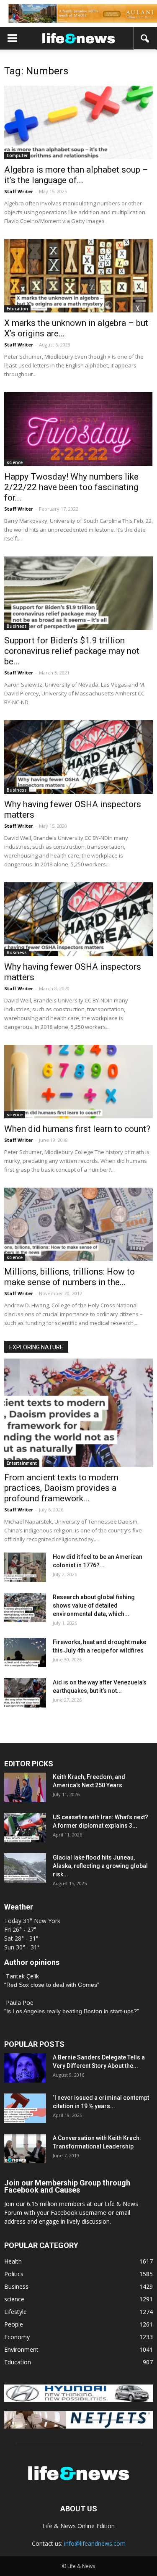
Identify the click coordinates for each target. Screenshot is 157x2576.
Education (17, 309)
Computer (17, 155)
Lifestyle (15, 2312)
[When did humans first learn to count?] (78, 1082)
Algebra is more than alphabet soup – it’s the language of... (76, 175)
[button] (145, 38)
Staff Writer (19, 191)
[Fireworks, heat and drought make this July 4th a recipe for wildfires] (25, 1653)
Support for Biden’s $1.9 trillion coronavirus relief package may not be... (72, 651)
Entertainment (22, 1463)
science (15, 462)
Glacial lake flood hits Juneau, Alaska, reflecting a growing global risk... (100, 1866)
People (14, 2324)
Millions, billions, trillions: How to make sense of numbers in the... (69, 1277)
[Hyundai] (78, 2399)
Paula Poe (20, 2003)
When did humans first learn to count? (77, 1129)
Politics (14, 2274)
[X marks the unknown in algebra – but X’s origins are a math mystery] (78, 276)
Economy (17, 2337)
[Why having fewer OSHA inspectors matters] (78, 757)
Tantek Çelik (22, 1976)
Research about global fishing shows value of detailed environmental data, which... (94, 1605)
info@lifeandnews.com (95, 2543)
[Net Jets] (78, 2426)
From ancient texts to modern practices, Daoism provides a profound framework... (61, 1488)
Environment (21, 2349)
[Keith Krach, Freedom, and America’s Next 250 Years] (25, 1787)
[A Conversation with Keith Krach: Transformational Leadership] (25, 2148)
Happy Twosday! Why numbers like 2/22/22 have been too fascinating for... (71, 487)
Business (17, 626)
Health (13, 2261)
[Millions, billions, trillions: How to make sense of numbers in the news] (78, 1224)
